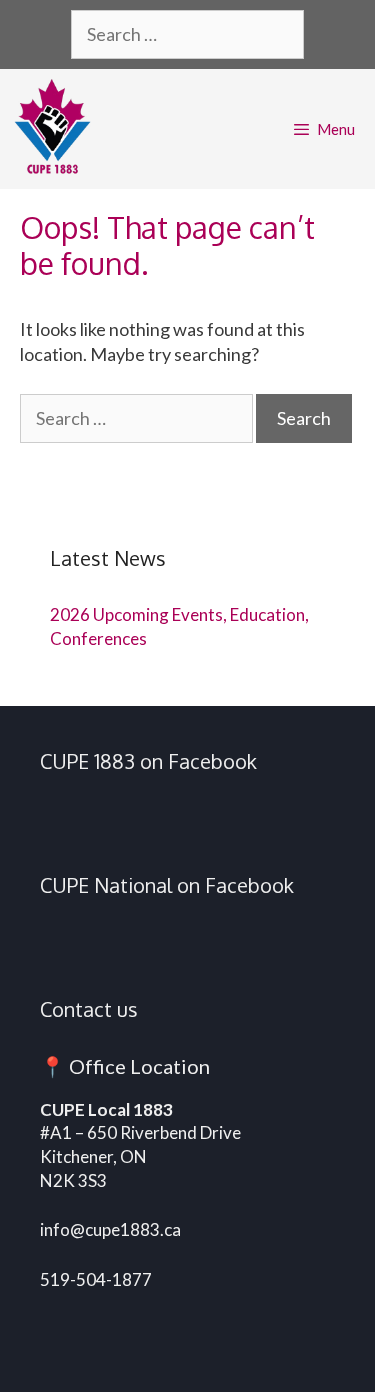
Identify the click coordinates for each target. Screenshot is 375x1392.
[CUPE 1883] (57, 129)
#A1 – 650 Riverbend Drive (140, 1132)
